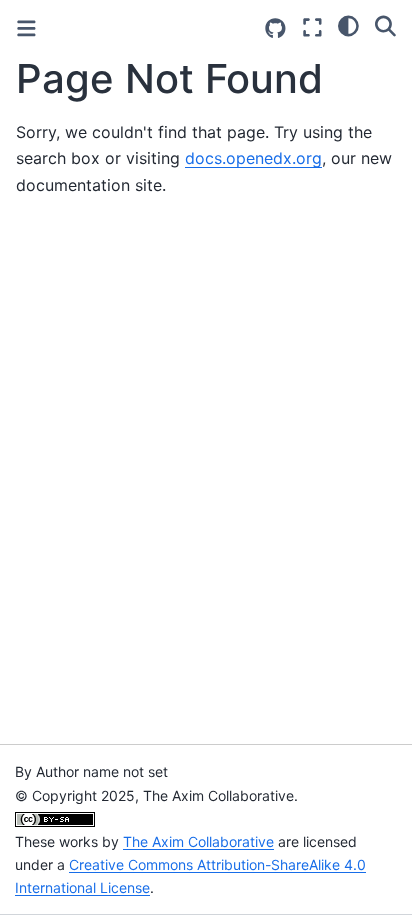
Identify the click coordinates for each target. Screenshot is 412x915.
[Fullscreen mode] (312, 27)
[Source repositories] (275, 28)
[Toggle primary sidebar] (26, 28)
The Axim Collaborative (198, 841)
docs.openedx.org (253, 158)
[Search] (385, 25)
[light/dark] (348, 25)
